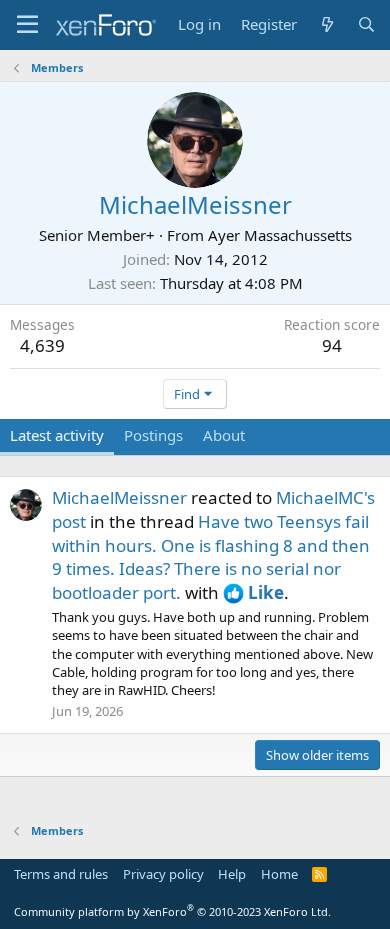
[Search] (366, 24)
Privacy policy (163, 874)
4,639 (42, 345)
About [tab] (224, 435)
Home (279, 874)
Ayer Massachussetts (280, 235)
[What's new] (326, 24)
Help (232, 874)
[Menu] (27, 25)
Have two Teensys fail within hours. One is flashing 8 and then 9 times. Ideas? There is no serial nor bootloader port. (211, 557)
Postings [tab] (153, 435)
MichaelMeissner (119, 497)
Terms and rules (61, 874)
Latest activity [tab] (57, 435)
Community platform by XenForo (172, 911)
